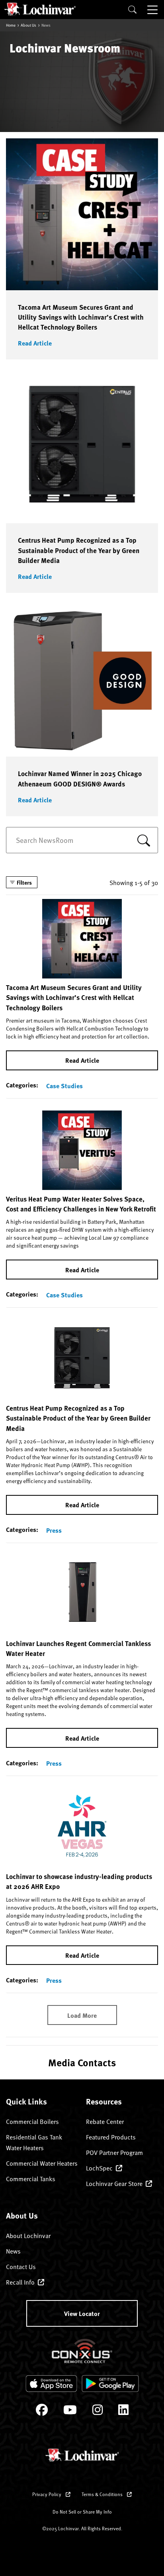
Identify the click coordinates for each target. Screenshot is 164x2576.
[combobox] (82, 840)
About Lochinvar (28, 2235)
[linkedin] (123, 2412)
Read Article (82, 1060)
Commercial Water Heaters (42, 2163)
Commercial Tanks (31, 2178)
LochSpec (99, 2168)
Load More (82, 2015)
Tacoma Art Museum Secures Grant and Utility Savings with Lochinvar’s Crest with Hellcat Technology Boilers (81, 317)
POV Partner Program (114, 2152)
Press (54, 1530)
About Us (28, 25)
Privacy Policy (47, 2494)
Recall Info (20, 2282)
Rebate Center (105, 2121)
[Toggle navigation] (153, 10)
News (13, 2251)
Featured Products (111, 2137)
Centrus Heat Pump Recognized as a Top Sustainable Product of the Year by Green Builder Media (79, 550)
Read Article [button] (35, 343)
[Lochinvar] (40, 9)
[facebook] (42, 2412)
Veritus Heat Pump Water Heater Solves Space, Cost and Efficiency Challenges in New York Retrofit (81, 1204)
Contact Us (21, 2266)
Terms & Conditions (103, 2494)
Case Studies (64, 1086)
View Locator (82, 2313)
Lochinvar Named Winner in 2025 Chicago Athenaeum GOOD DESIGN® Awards (80, 778)
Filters (24, 882)
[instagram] (98, 2412)
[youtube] (70, 2412)
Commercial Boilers (32, 2121)
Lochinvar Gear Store (114, 2183)
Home (11, 25)
